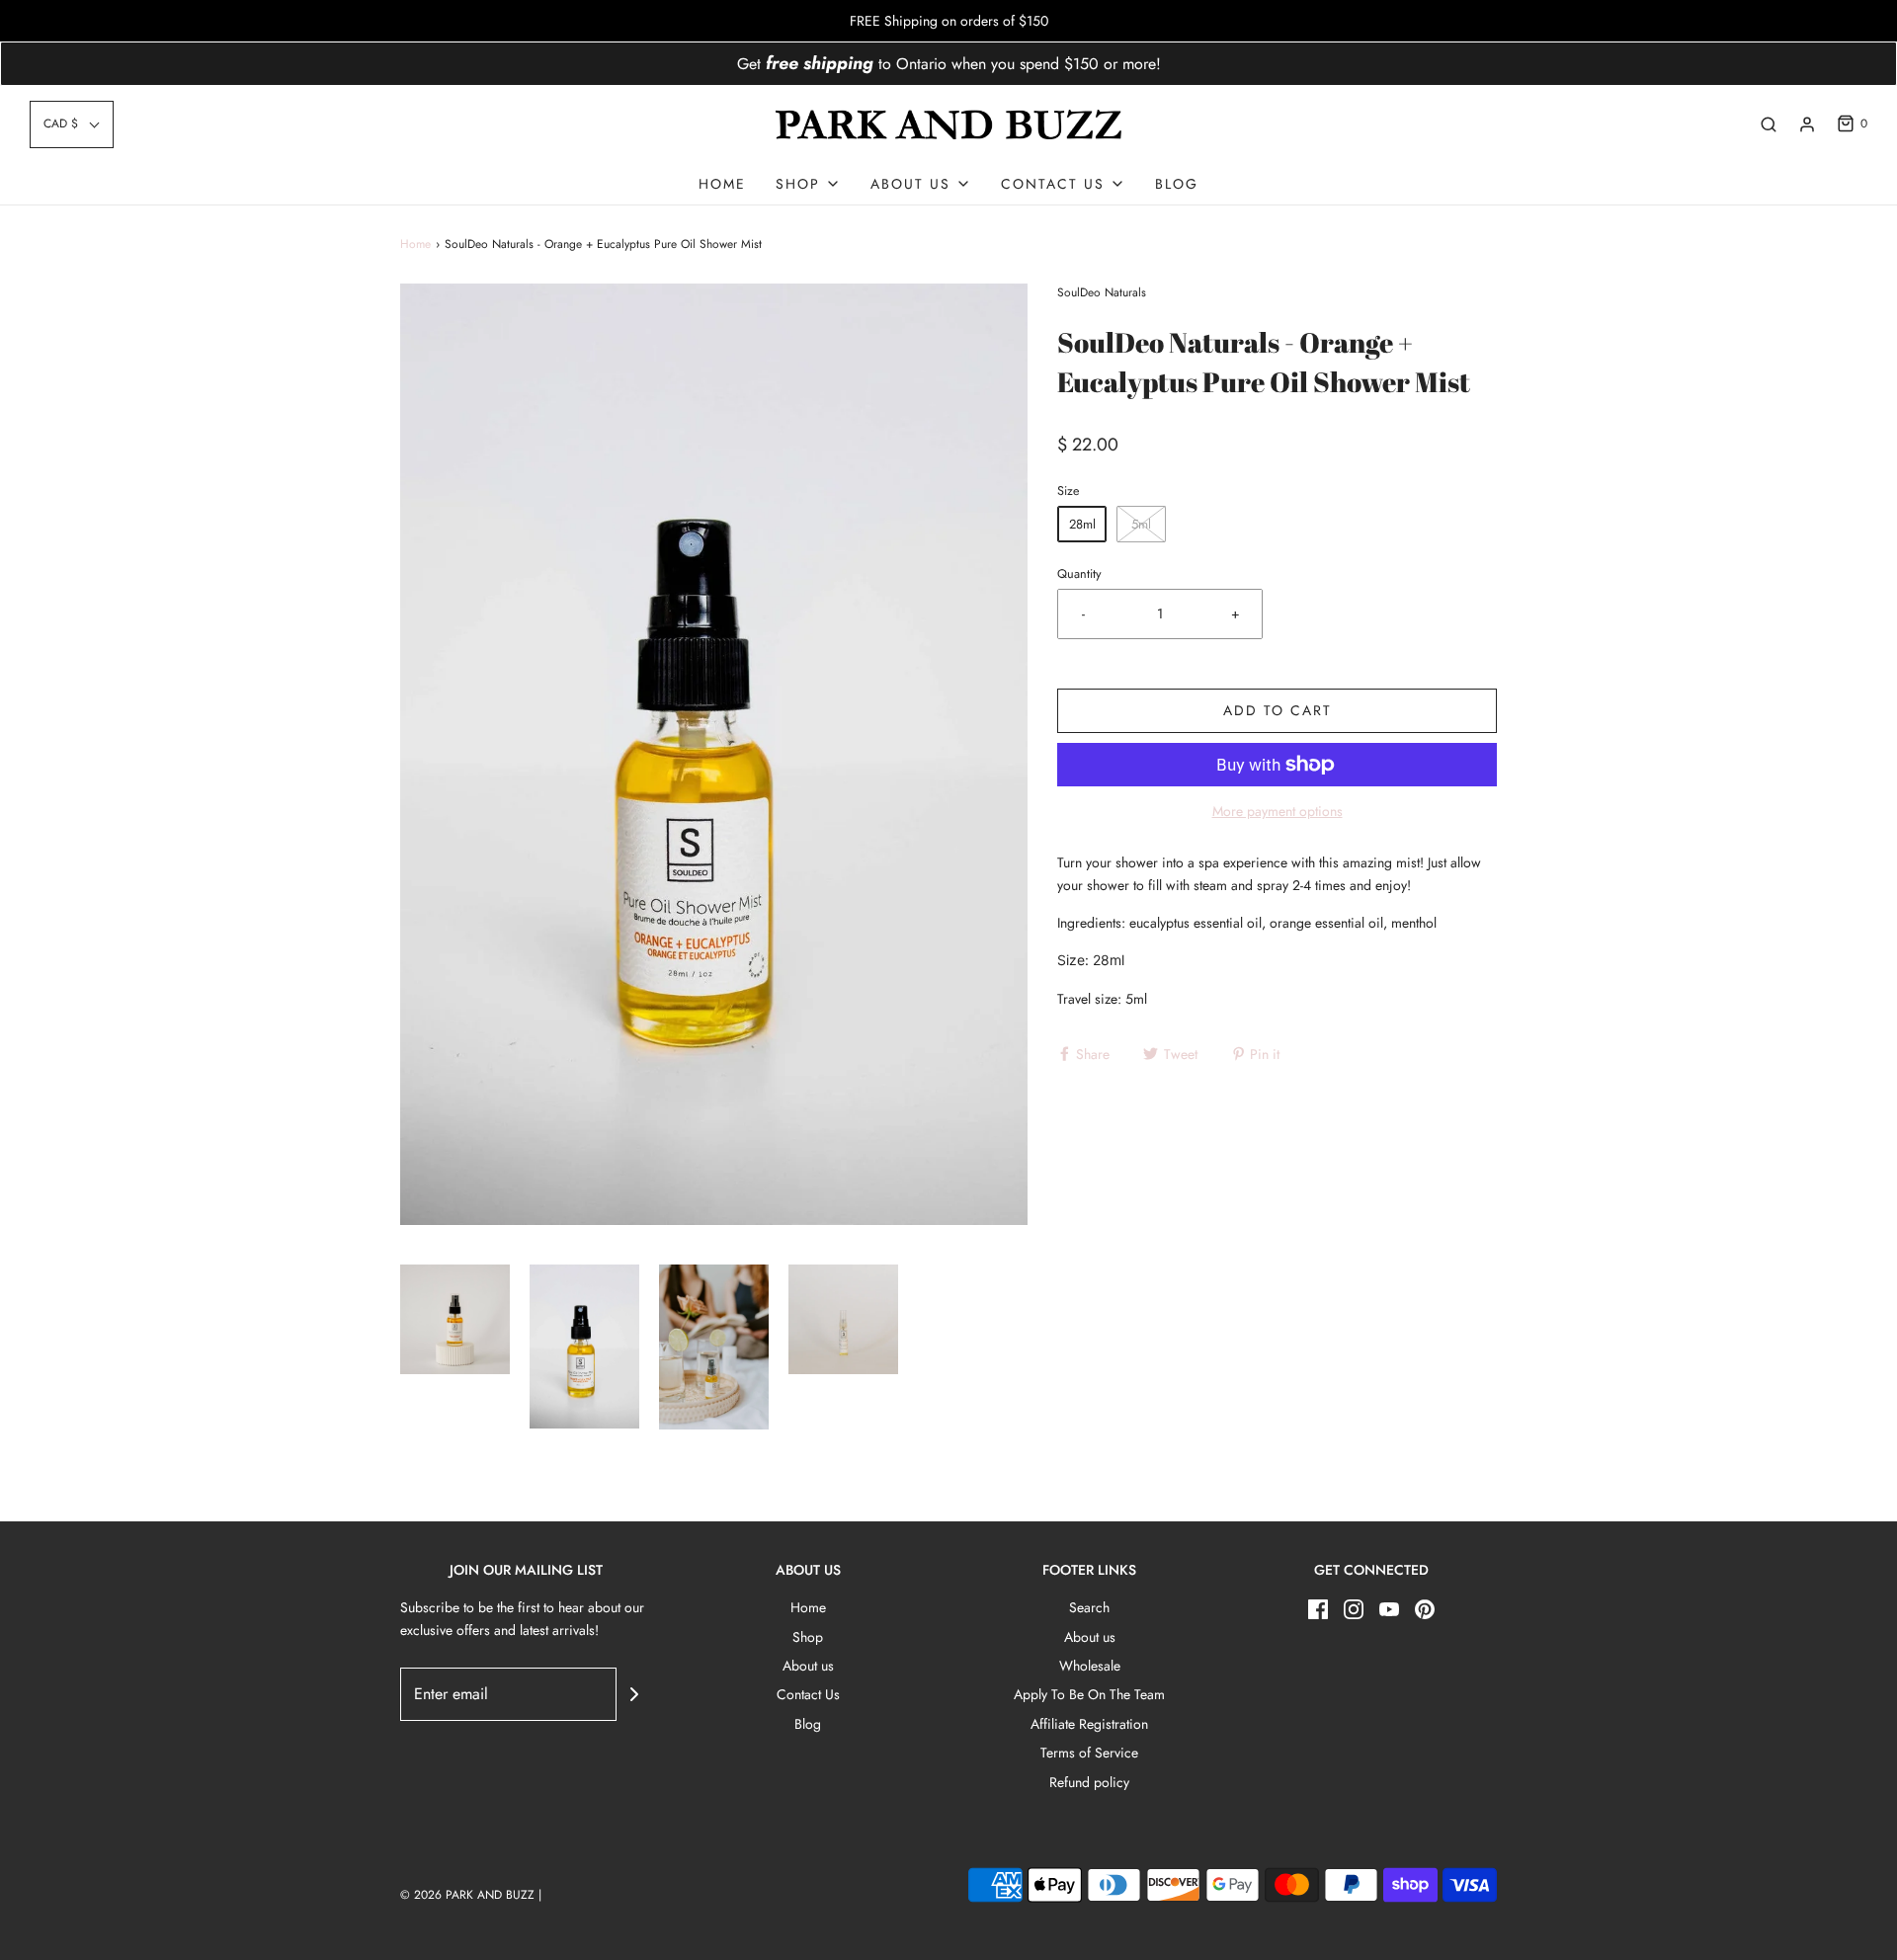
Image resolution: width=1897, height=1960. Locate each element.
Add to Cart (1278, 710)
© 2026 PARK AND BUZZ (467, 1895)
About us (808, 1666)
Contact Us (808, 1694)
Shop (808, 1637)
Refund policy (1089, 1782)
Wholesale (1090, 1666)
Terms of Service (1089, 1753)
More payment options (1278, 811)
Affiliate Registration (1089, 1724)
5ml (1141, 524)
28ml (1082, 524)
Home (722, 184)
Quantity (1079, 574)
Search (1089, 1607)
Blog (1177, 184)
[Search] (1769, 124)
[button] (72, 124)
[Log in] (1807, 124)
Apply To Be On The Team (1089, 1694)
